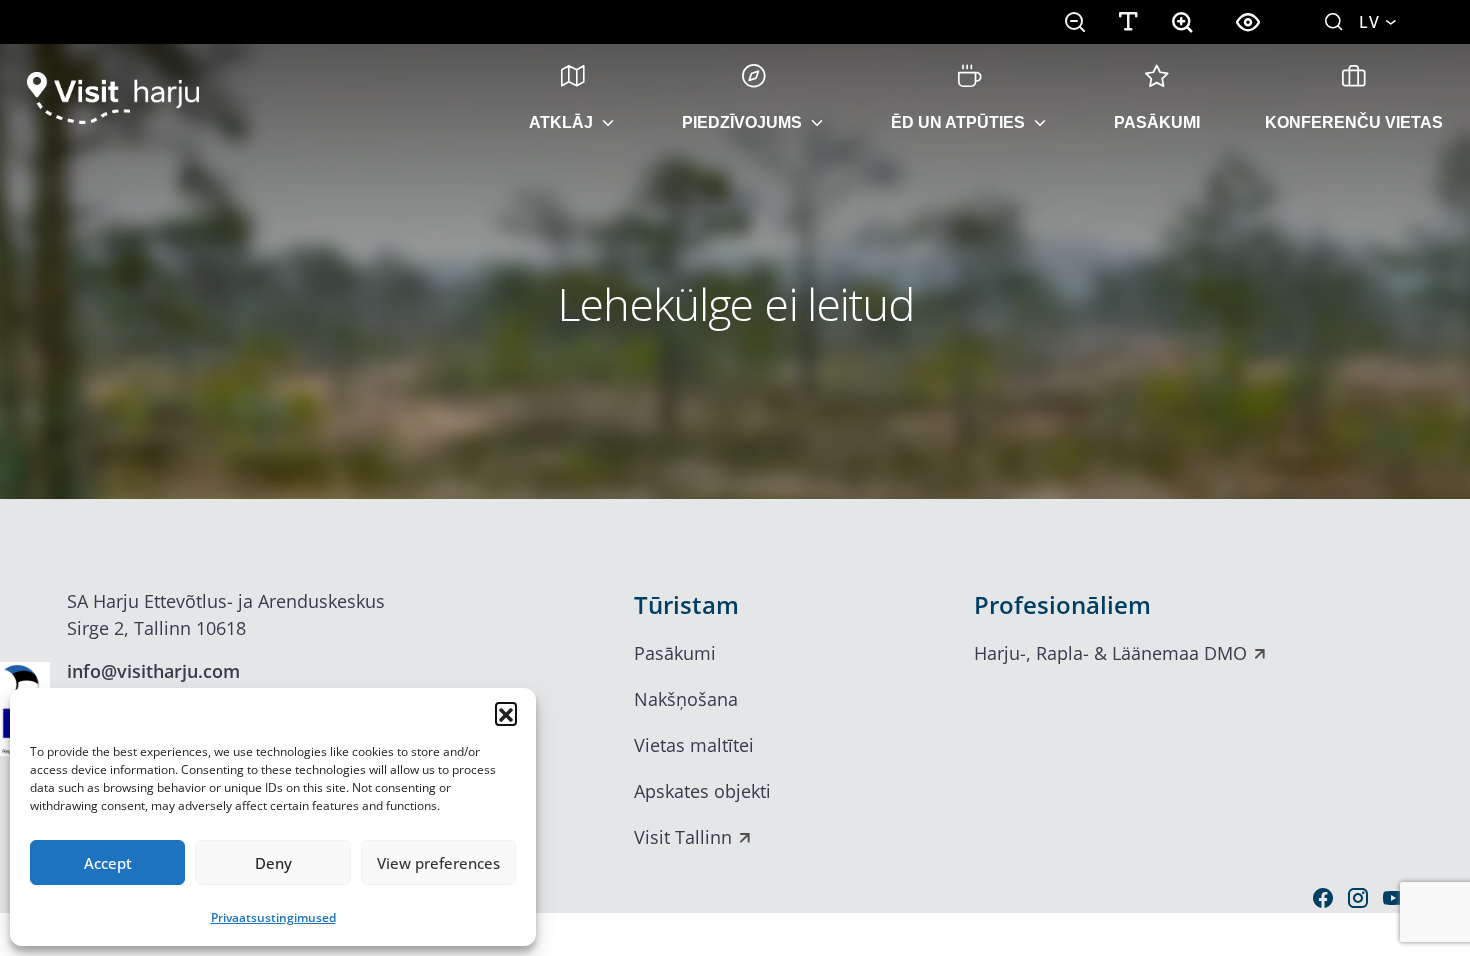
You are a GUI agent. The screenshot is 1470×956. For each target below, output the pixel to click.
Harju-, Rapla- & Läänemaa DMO (1110, 653)
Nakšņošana (686, 699)
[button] (506, 713)
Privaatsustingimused (273, 917)
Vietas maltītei (694, 745)
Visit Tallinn (683, 837)
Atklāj (561, 122)
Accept (108, 863)
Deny (273, 863)
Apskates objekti (702, 791)
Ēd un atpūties (958, 122)
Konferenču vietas (1354, 122)
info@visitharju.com (153, 671)
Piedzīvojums (742, 122)
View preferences (438, 863)
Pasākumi (1157, 122)
